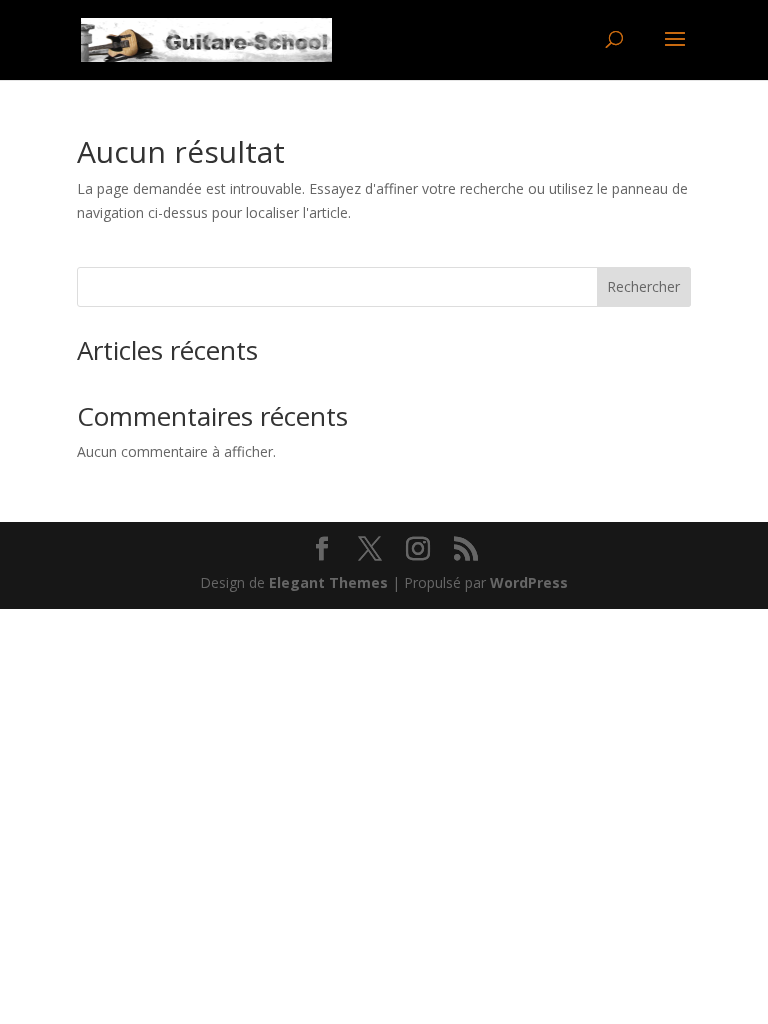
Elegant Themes (328, 582)
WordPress (529, 582)
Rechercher (643, 286)
